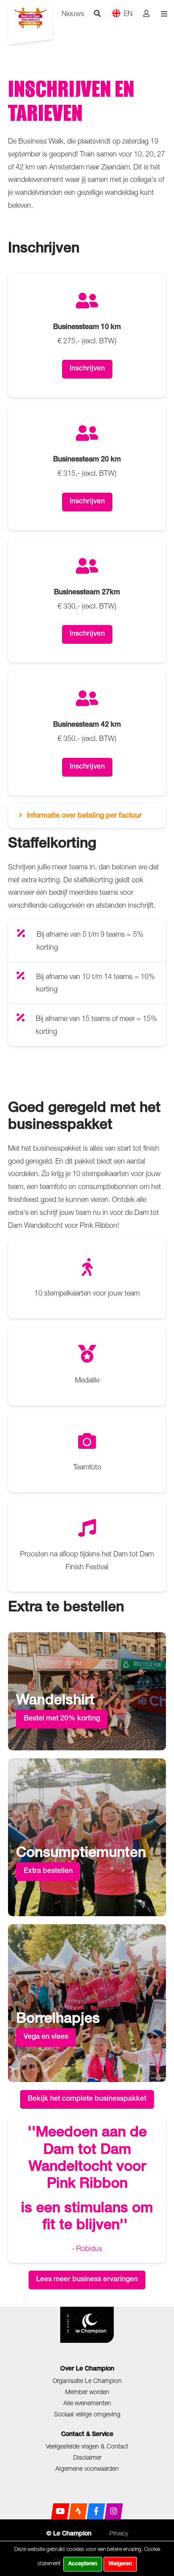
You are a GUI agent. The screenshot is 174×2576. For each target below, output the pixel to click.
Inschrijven (87, 369)
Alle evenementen (87, 2403)
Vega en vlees (46, 2037)
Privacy (119, 2533)
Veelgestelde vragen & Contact (87, 2446)
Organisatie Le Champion (87, 2381)
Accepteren (83, 2564)
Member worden (87, 2392)
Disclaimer (87, 2457)
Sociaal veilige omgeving (87, 2414)
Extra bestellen (48, 1872)
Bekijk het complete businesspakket (87, 2099)
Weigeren (120, 2564)
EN (128, 13)
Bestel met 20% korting (62, 1719)
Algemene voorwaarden (87, 2468)
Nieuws (73, 13)
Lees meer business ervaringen (87, 2280)
